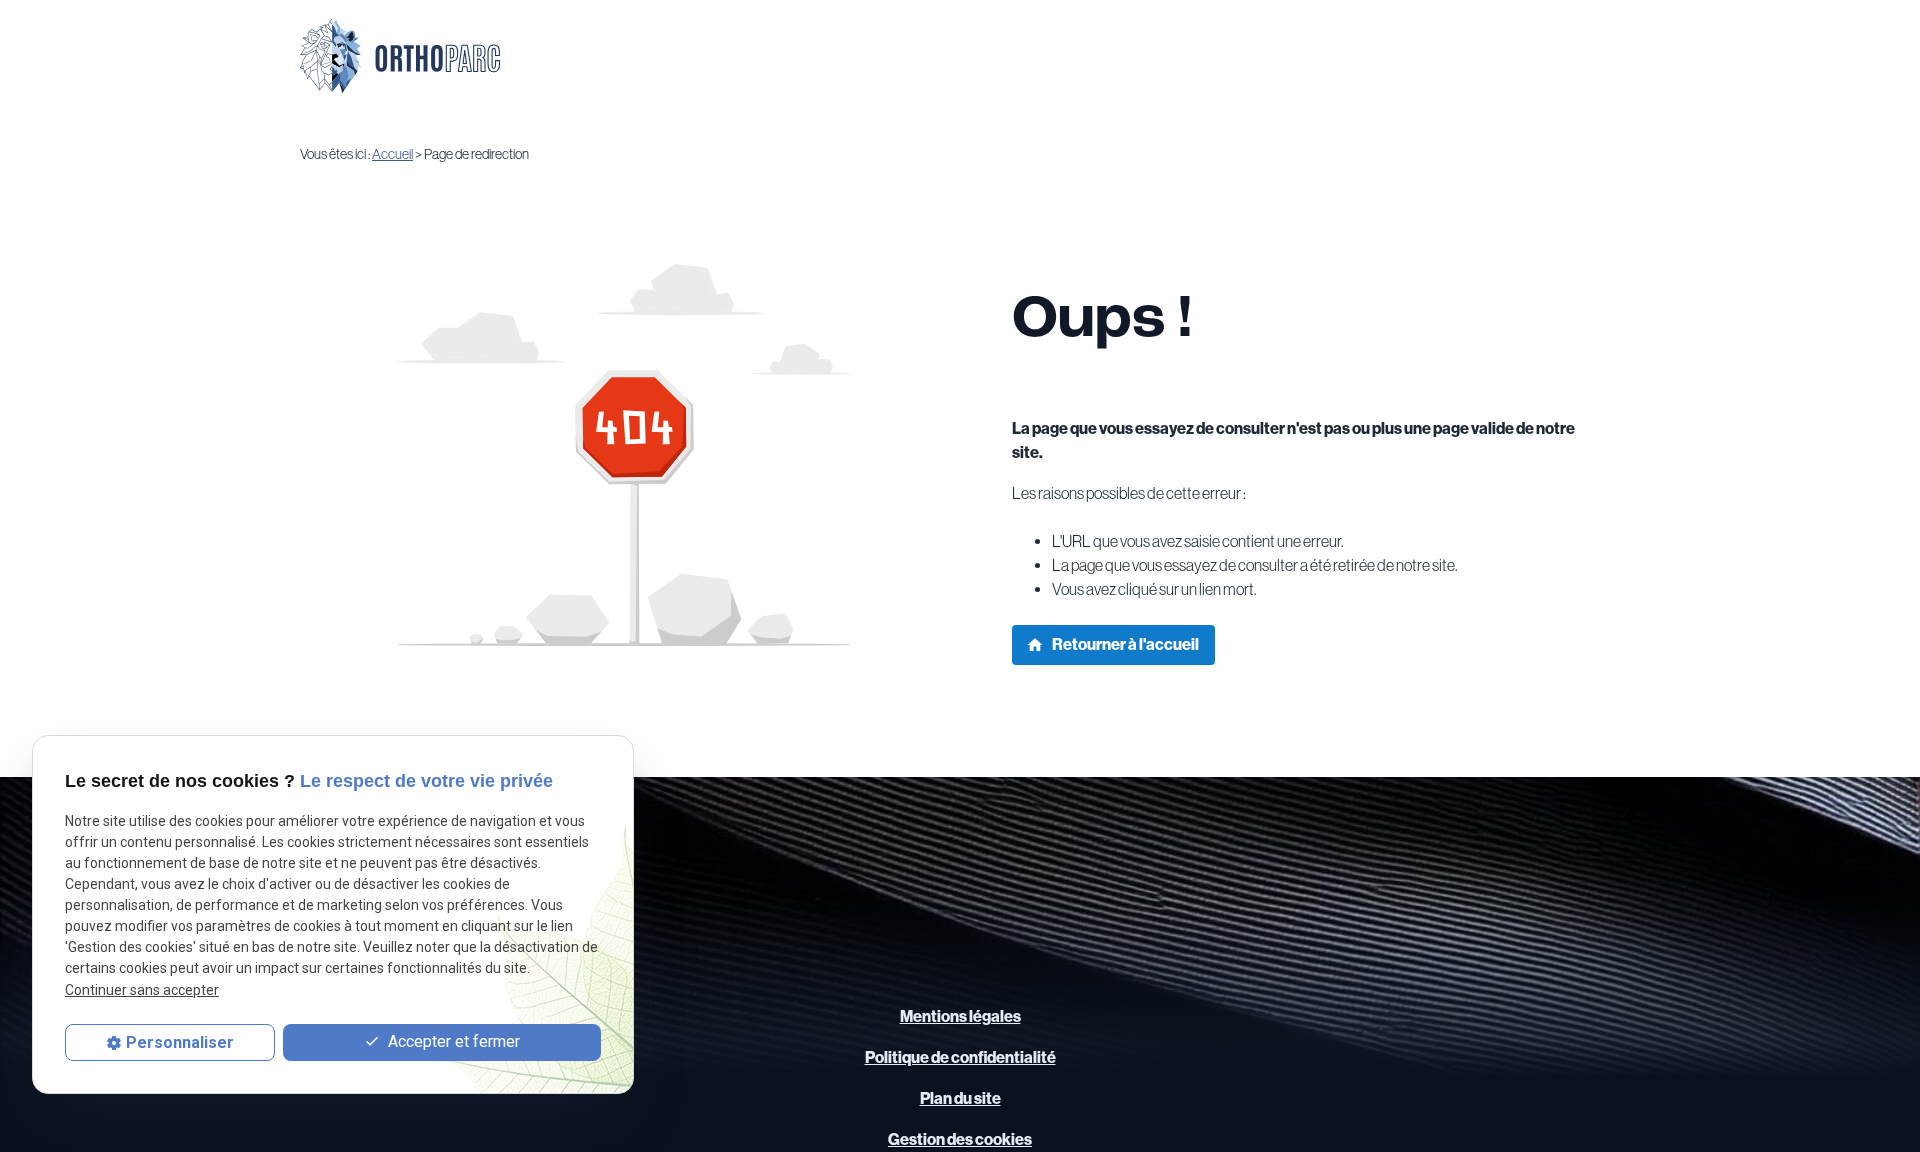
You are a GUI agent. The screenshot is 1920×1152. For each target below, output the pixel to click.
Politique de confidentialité (960, 1057)
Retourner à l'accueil (1112, 644)
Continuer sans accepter (142, 990)
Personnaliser (180, 1042)
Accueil (392, 154)
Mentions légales (960, 1016)
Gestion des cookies (960, 1139)
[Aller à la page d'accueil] (400, 56)
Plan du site (960, 1098)
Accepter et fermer (452, 1042)
